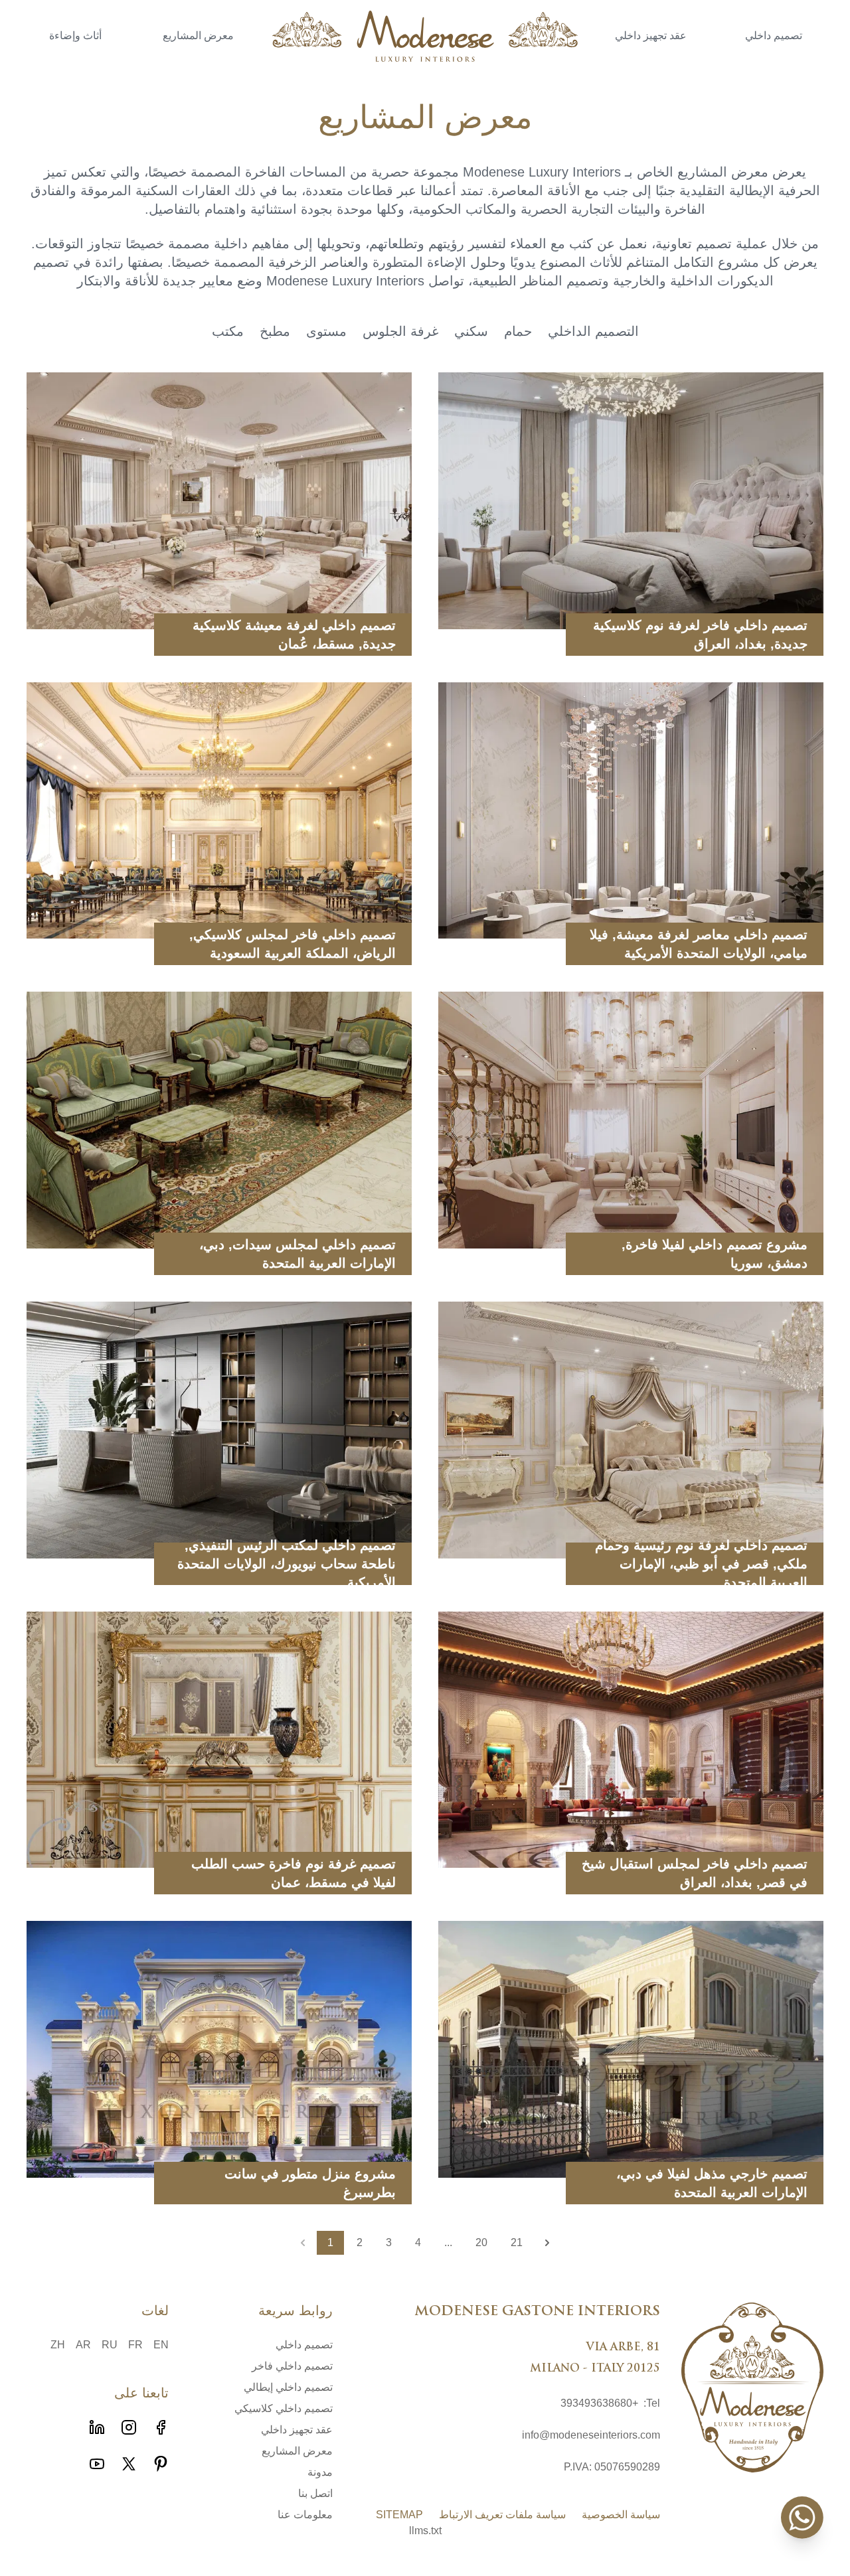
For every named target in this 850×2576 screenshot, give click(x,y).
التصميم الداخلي (593, 331)
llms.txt (425, 2531)
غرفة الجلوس (400, 331)
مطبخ (275, 331)
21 (517, 2242)
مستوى (326, 331)
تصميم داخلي (774, 37)
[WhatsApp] (802, 2518)
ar (83, 2345)
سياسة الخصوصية (621, 2515)
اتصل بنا (315, 2493)
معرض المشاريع (198, 37)
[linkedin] (97, 2427)
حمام (518, 331)
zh (58, 2345)
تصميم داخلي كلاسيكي (284, 2408)
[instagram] (129, 2427)
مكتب (228, 331)
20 (481, 2242)
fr (135, 2345)
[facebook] (161, 2427)
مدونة (320, 2472)
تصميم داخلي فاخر (292, 2366)
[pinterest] (161, 2464)
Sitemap (399, 2515)
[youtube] (97, 2464)
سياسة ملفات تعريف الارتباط (502, 2515)
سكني (471, 331)
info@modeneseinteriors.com (591, 2435)
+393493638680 (599, 2403)
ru (110, 2345)
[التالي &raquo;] (547, 2243)
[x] (129, 2464)
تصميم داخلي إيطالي (288, 2387)
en (161, 2345)
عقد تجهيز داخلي (651, 37)
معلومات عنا (305, 2515)
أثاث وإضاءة (75, 37)
